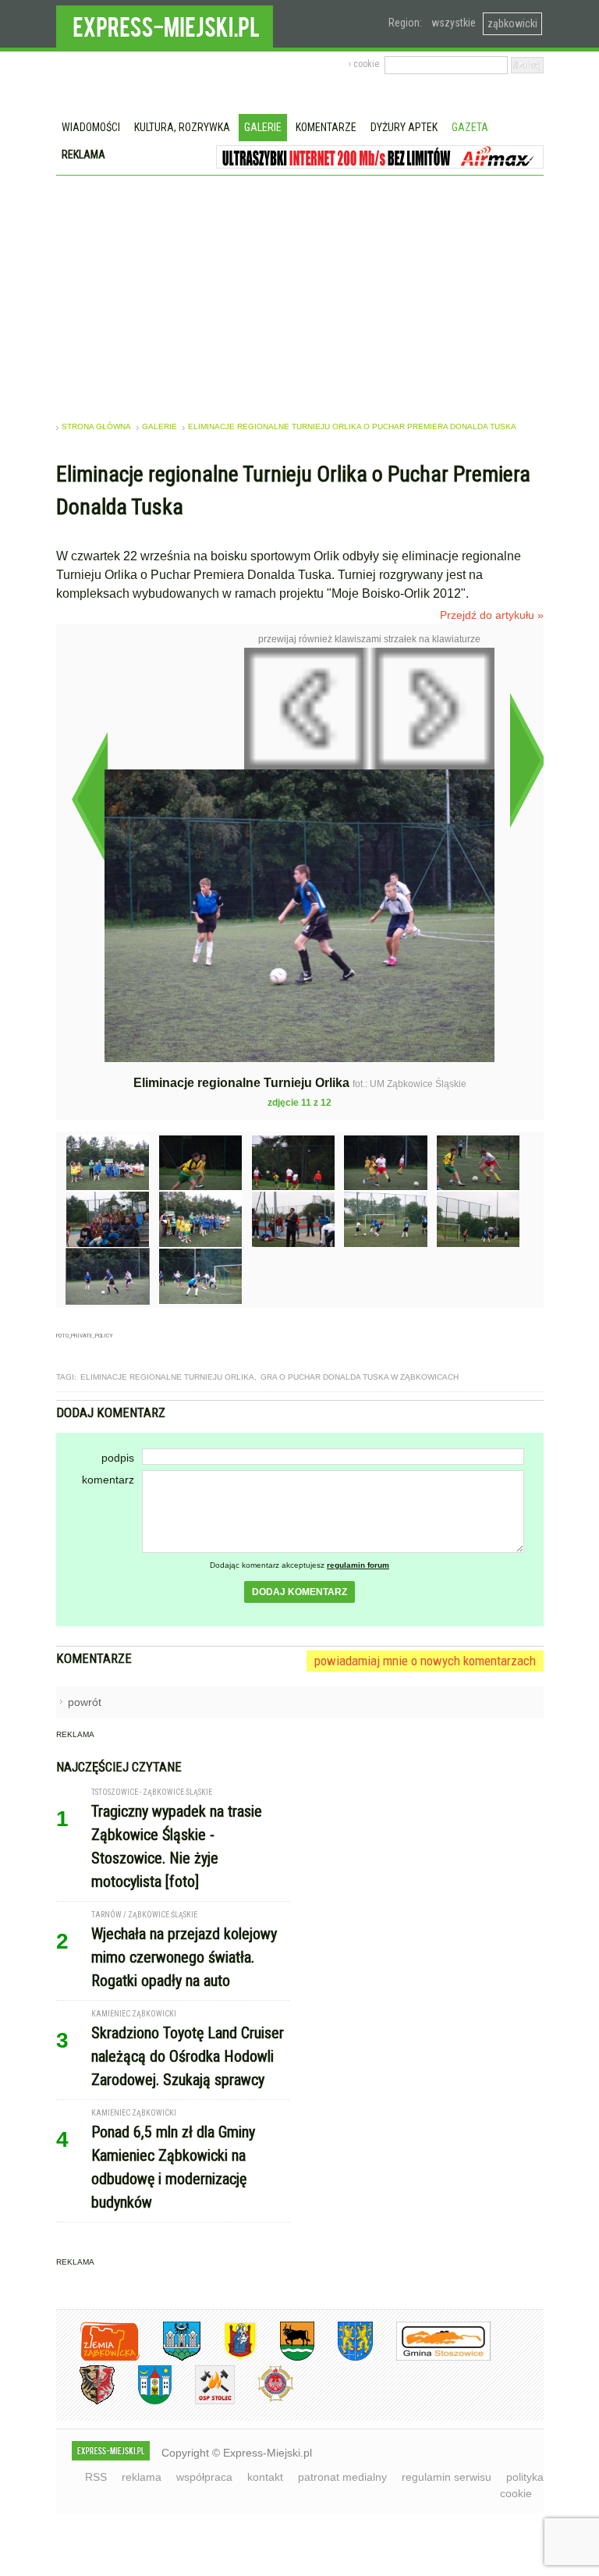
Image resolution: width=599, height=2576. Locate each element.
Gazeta (470, 127)
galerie (159, 426)
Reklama (83, 155)
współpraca (204, 2477)
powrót (85, 1702)
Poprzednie (89, 799)
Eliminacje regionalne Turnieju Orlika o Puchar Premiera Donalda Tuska (352, 426)
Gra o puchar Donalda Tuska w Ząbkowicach (360, 1377)
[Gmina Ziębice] (143, 2402)
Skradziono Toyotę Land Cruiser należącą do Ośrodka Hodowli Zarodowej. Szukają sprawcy (188, 2056)
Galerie (263, 127)
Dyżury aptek (404, 127)
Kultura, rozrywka (182, 127)
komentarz (108, 1480)
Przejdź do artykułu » (492, 615)
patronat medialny (342, 2477)
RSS (96, 2477)
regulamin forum (358, 1565)
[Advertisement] (300, 293)
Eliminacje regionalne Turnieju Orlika (167, 1377)
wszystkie (454, 23)
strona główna (96, 426)
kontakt (265, 2477)
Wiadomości (91, 127)
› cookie (364, 64)
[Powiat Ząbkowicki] (98, 2358)
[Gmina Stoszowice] (432, 2358)
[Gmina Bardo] (229, 2358)
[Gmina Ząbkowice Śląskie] (170, 2358)
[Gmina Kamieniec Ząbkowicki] (344, 2358)
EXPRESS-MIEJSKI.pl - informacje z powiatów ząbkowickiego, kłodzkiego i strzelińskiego (165, 24)
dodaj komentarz (299, 1592)
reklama (142, 2477)
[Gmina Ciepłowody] (285, 2358)
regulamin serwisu (447, 2477)
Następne (528, 760)
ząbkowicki (512, 23)
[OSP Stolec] (203, 2402)
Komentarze (326, 127)
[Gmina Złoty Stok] (85, 2402)
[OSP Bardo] (264, 2399)
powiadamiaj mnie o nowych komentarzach (425, 1661)
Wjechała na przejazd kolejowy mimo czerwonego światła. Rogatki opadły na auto (184, 1957)
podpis (118, 1458)
